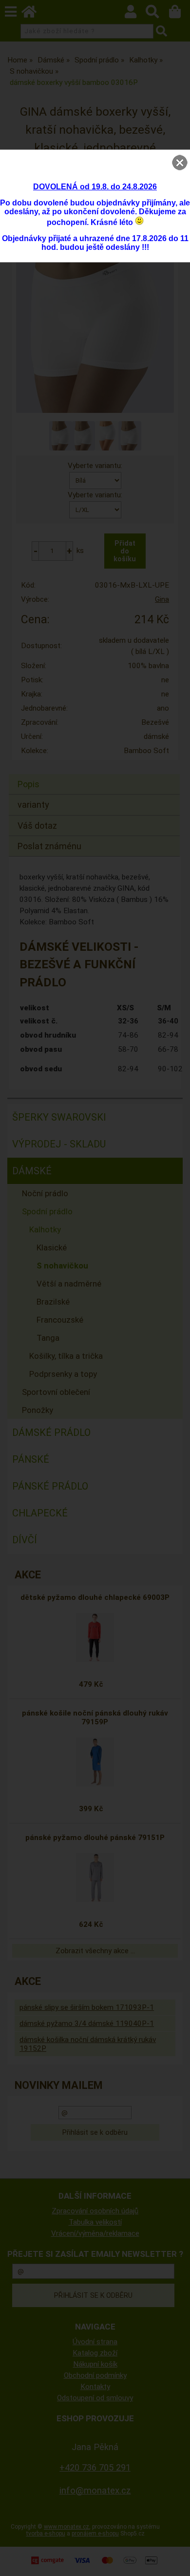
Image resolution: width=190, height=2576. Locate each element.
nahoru (175, 2561)
